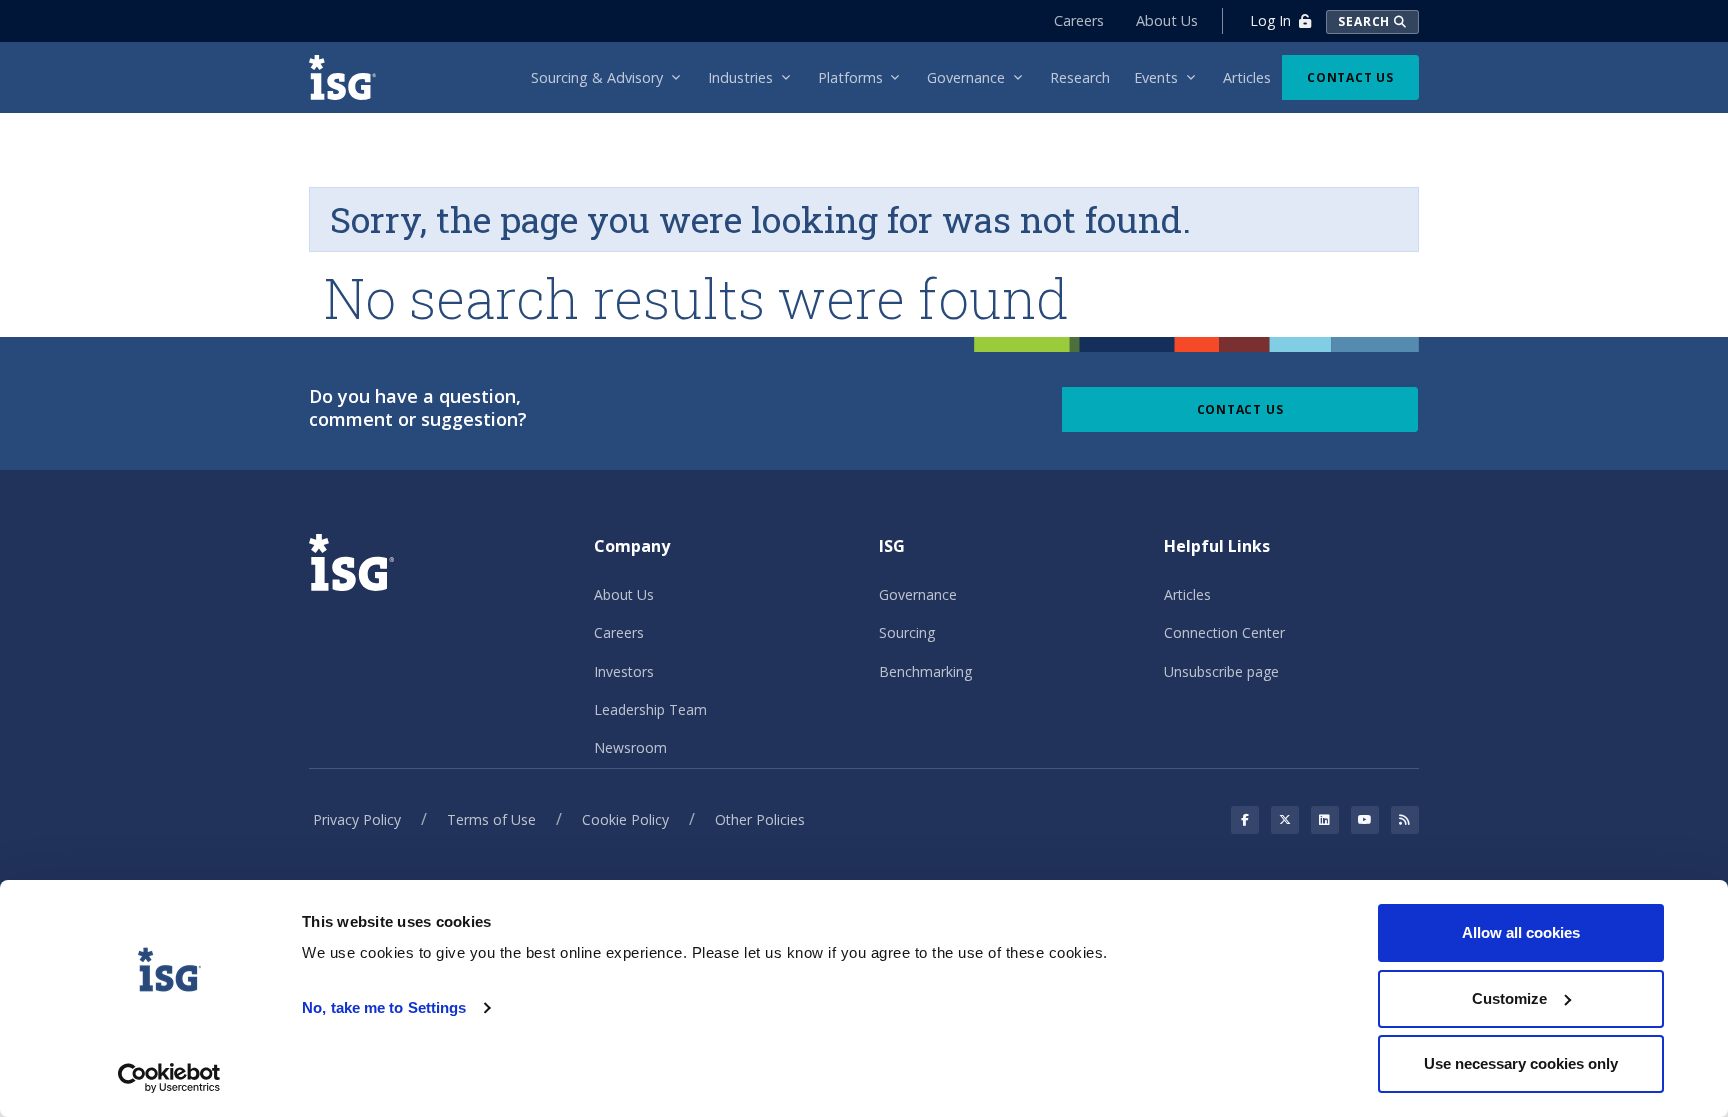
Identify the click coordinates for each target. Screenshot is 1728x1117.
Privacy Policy (357, 819)
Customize (1509, 998)
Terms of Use (491, 819)
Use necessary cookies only (1521, 1063)
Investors (624, 671)
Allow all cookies (1521, 932)
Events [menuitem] (1156, 77)
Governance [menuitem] (966, 77)
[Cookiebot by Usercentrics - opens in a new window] (169, 1078)
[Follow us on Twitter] (1285, 820)
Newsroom (630, 747)
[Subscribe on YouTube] (1365, 820)
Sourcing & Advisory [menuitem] (597, 77)
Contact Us (1350, 77)
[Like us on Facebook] (1245, 820)
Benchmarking (925, 671)
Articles (1187, 594)
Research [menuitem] (1080, 77)
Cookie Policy (625, 819)
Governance (918, 594)
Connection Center (1224, 632)
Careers (1079, 20)
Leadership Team (650, 709)
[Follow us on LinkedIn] (1325, 820)
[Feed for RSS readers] (1405, 820)
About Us (1167, 20)
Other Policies (760, 819)
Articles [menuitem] (1247, 77)
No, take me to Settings (384, 1007)
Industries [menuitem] (740, 77)
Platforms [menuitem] (850, 77)
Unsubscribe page (1221, 671)
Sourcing (907, 632)
